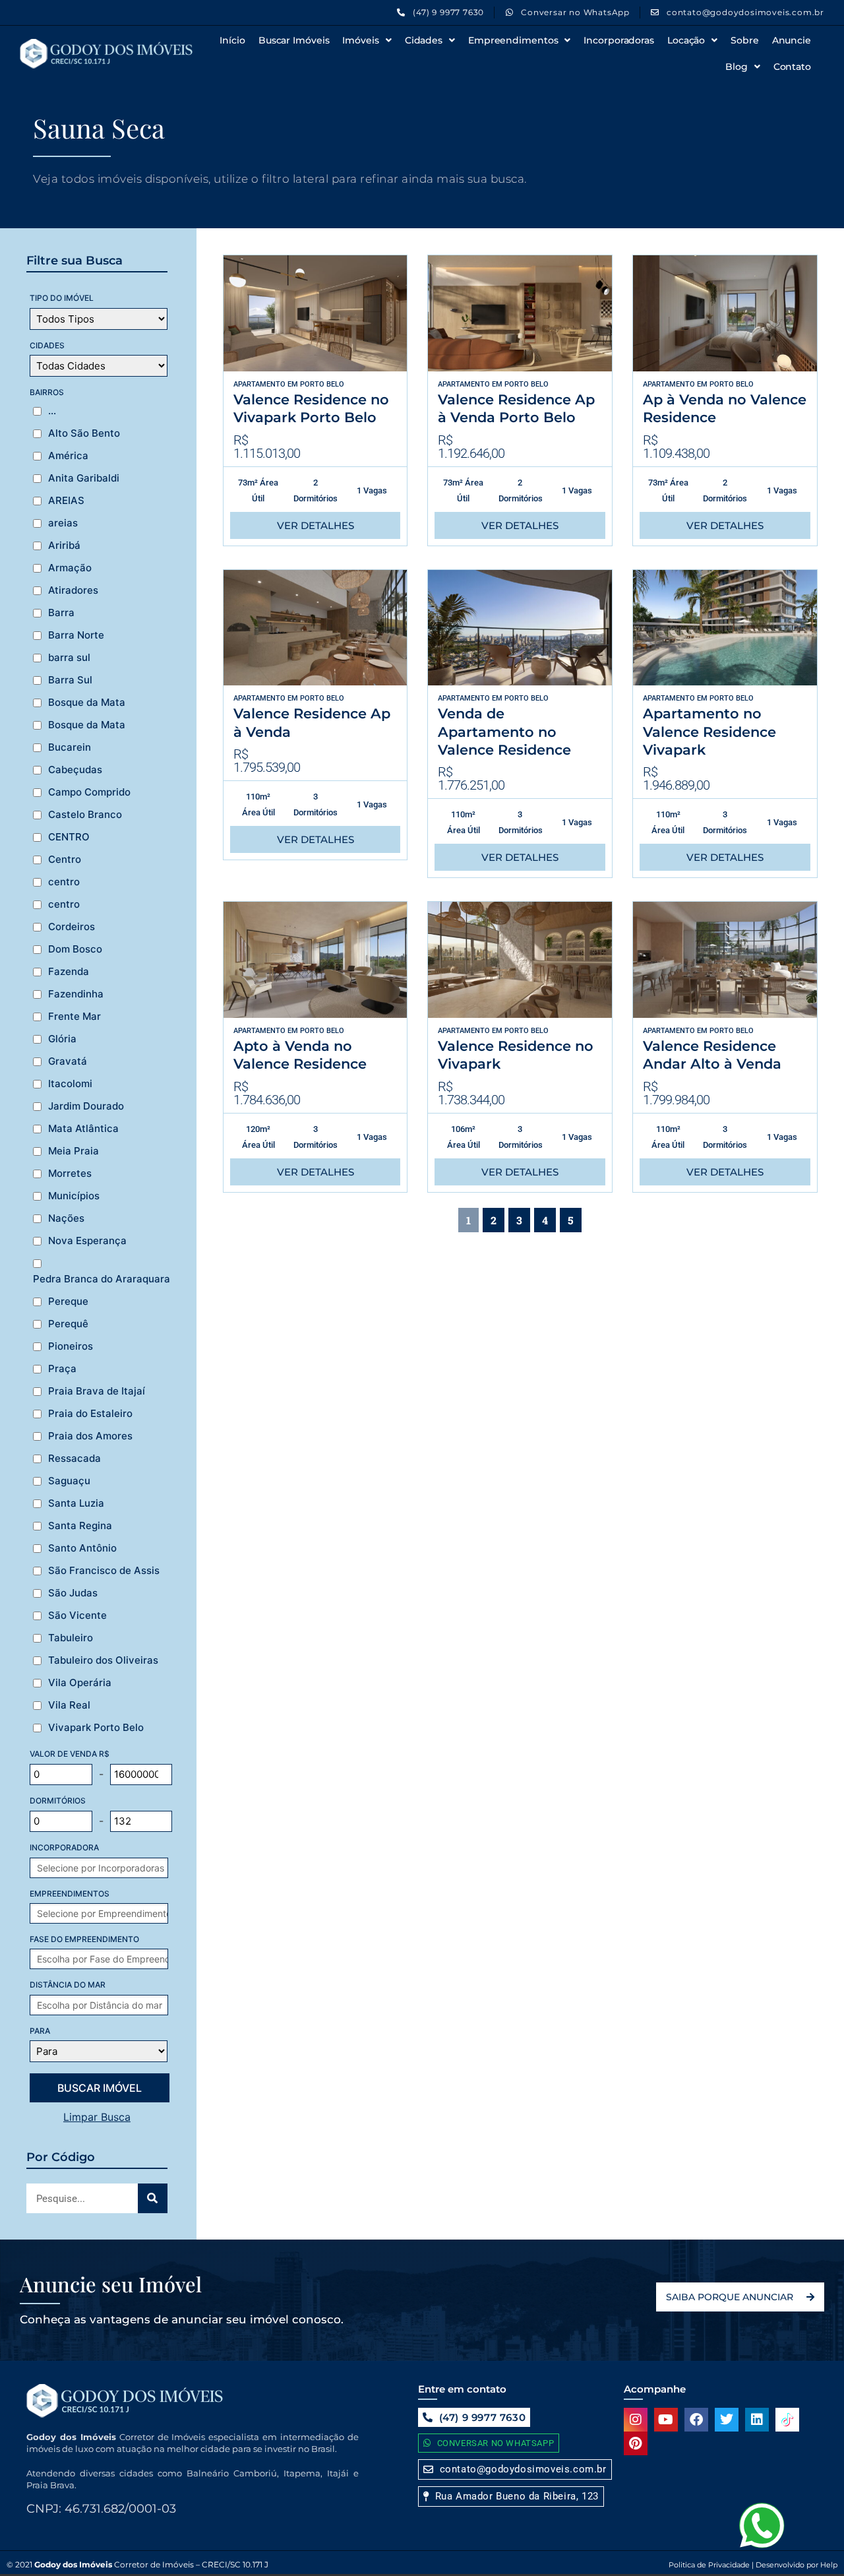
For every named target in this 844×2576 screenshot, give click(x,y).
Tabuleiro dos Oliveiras (103, 1660)
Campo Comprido (89, 792)
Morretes (70, 1174)
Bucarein (70, 747)
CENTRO (69, 837)
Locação (686, 40)
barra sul (69, 658)
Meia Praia (74, 1151)
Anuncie (792, 40)
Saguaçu (69, 1481)
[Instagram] (636, 2420)
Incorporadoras (619, 40)
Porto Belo (322, 384)
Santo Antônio (82, 1548)
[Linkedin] (757, 2420)
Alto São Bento (84, 433)
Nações (66, 1218)
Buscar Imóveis (294, 40)
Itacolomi (70, 1084)
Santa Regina (80, 1526)
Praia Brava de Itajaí (97, 1391)
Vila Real (69, 1705)
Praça (62, 1369)
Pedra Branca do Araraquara (102, 1279)
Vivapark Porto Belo (96, 1728)
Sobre (745, 40)
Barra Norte (76, 635)
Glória (62, 1039)
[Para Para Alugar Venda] (99, 2051)
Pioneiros (71, 1346)
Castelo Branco (85, 815)
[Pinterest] (636, 2443)
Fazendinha (76, 994)
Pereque (68, 1302)
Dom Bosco (75, 949)
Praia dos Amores (90, 1436)
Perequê (68, 1324)
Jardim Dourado (86, 1106)
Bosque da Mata (87, 703)
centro (64, 882)
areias (63, 523)
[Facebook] (696, 2420)
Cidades (424, 40)
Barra (61, 613)
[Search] (153, 2198)
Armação (70, 568)
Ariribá (64, 546)
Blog (737, 67)
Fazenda (69, 972)
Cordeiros (72, 927)
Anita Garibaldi (84, 478)
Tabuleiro (71, 1638)
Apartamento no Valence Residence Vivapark (709, 732)
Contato (792, 67)
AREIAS (66, 501)
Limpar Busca (97, 2117)
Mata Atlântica (83, 1129)
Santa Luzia (76, 1503)
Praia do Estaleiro (90, 1414)
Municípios (74, 1196)
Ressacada (75, 1459)
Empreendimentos (513, 40)
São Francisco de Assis (104, 1571)
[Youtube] (666, 2420)
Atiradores (73, 590)
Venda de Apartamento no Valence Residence (504, 732)
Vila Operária (80, 1683)
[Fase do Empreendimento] (105, 1959)
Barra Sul (70, 680)
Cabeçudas (75, 770)
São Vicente (77, 1616)
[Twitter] (727, 2420)
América (68, 456)
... (52, 411)
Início (232, 40)
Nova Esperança (87, 1241)
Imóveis (360, 40)
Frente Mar (75, 1017)
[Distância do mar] (105, 2005)
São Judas (73, 1593)
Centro (65, 860)
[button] (511, 2497)
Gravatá (68, 1061)
